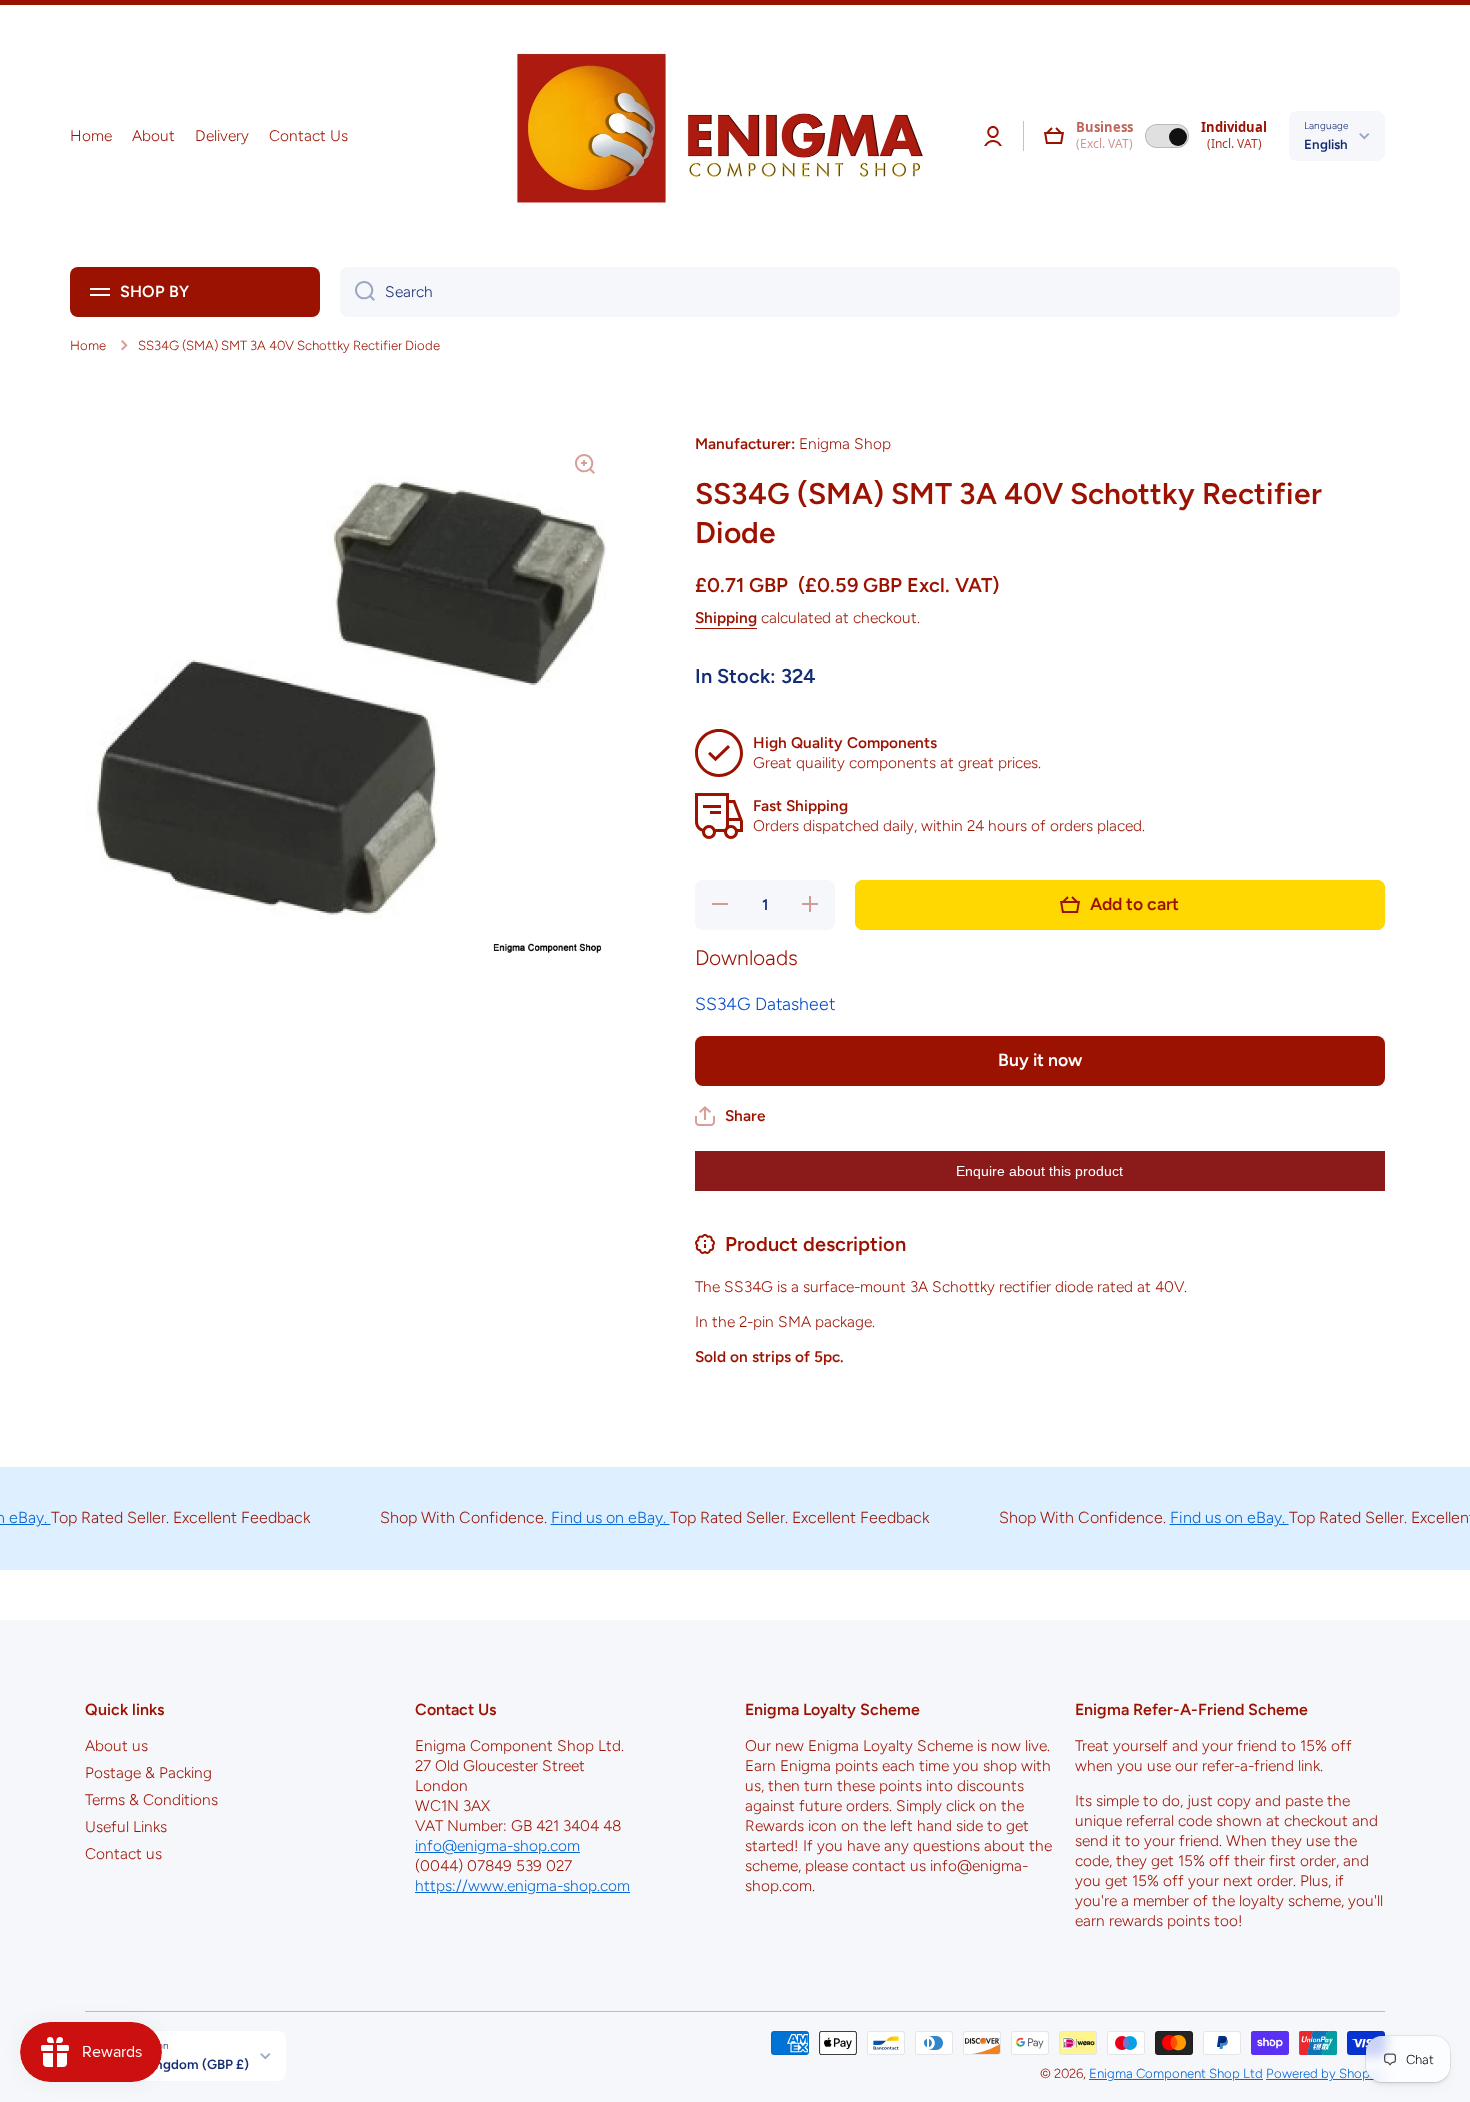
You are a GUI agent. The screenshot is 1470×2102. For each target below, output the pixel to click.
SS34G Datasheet (765, 1003)
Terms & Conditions (151, 1799)
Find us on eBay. (577, 1517)
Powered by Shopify (1325, 2073)
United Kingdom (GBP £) (174, 2064)
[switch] (1167, 136)
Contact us (123, 1853)
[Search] (357, 292)
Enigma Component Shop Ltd (1176, 2073)
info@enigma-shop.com (497, 1845)
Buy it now (1040, 1059)
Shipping (726, 617)
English (1326, 144)
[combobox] (870, 292)
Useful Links (126, 1826)
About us (116, 1745)
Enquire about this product (1039, 1171)
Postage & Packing (148, 1772)
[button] (1054, 136)
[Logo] (713, 136)
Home (88, 345)
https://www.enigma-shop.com (522, 1885)
